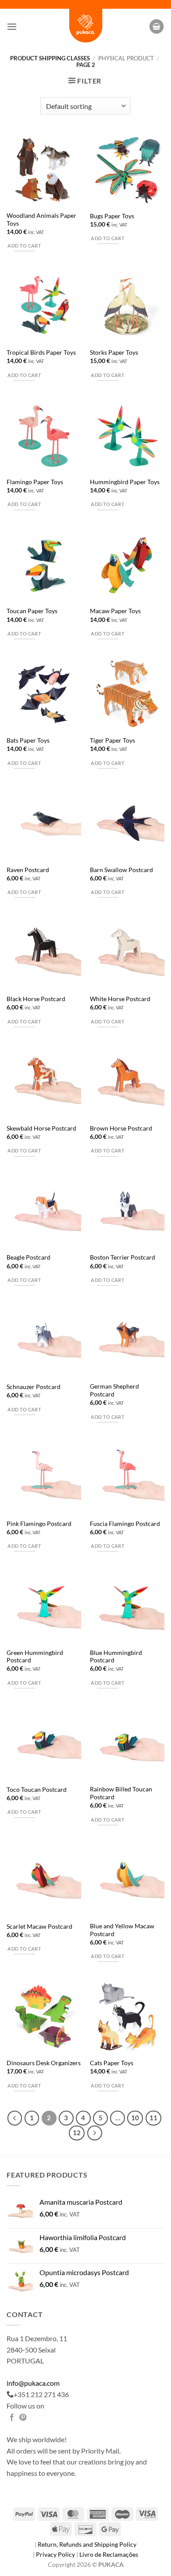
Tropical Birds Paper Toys (41, 353)
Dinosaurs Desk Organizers (44, 2063)
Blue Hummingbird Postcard (116, 1657)
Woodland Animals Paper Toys (41, 220)
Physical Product (126, 58)
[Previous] (15, 2118)
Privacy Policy (56, 2554)
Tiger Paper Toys (112, 740)
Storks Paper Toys (114, 353)
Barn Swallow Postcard (121, 870)
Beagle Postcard (28, 1257)
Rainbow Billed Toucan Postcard (121, 1793)
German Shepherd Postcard (114, 1390)
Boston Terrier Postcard (123, 1257)
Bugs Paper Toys (112, 216)
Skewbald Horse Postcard (41, 1128)
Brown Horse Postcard (121, 1128)
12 (77, 2133)
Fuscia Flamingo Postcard (125, 1524)
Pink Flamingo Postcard (39, 1524)
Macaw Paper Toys (115, 611)
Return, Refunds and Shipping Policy (87, 2544)
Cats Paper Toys (112, 2063)
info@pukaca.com (33, 2383)
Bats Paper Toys (28, 740)
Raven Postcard (28, 870)
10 (135, 2118)
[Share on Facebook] (12, 2418)
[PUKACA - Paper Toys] (85, 26)
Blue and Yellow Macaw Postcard (122, 1930)
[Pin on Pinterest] (23, 2418)
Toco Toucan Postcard (37, 1790)
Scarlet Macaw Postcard (39, 1927)
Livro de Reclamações (109, 2554)
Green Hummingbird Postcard (35, 1657)
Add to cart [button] (24, 246)
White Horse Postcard (120, 999)
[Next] (95, 2133)
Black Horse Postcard (36, 999)
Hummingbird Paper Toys (125, 482)
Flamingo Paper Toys (35, 482)
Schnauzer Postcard (34, 1387)
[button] (12, 26)
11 (153, 2118)
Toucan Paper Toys (32, 611)
